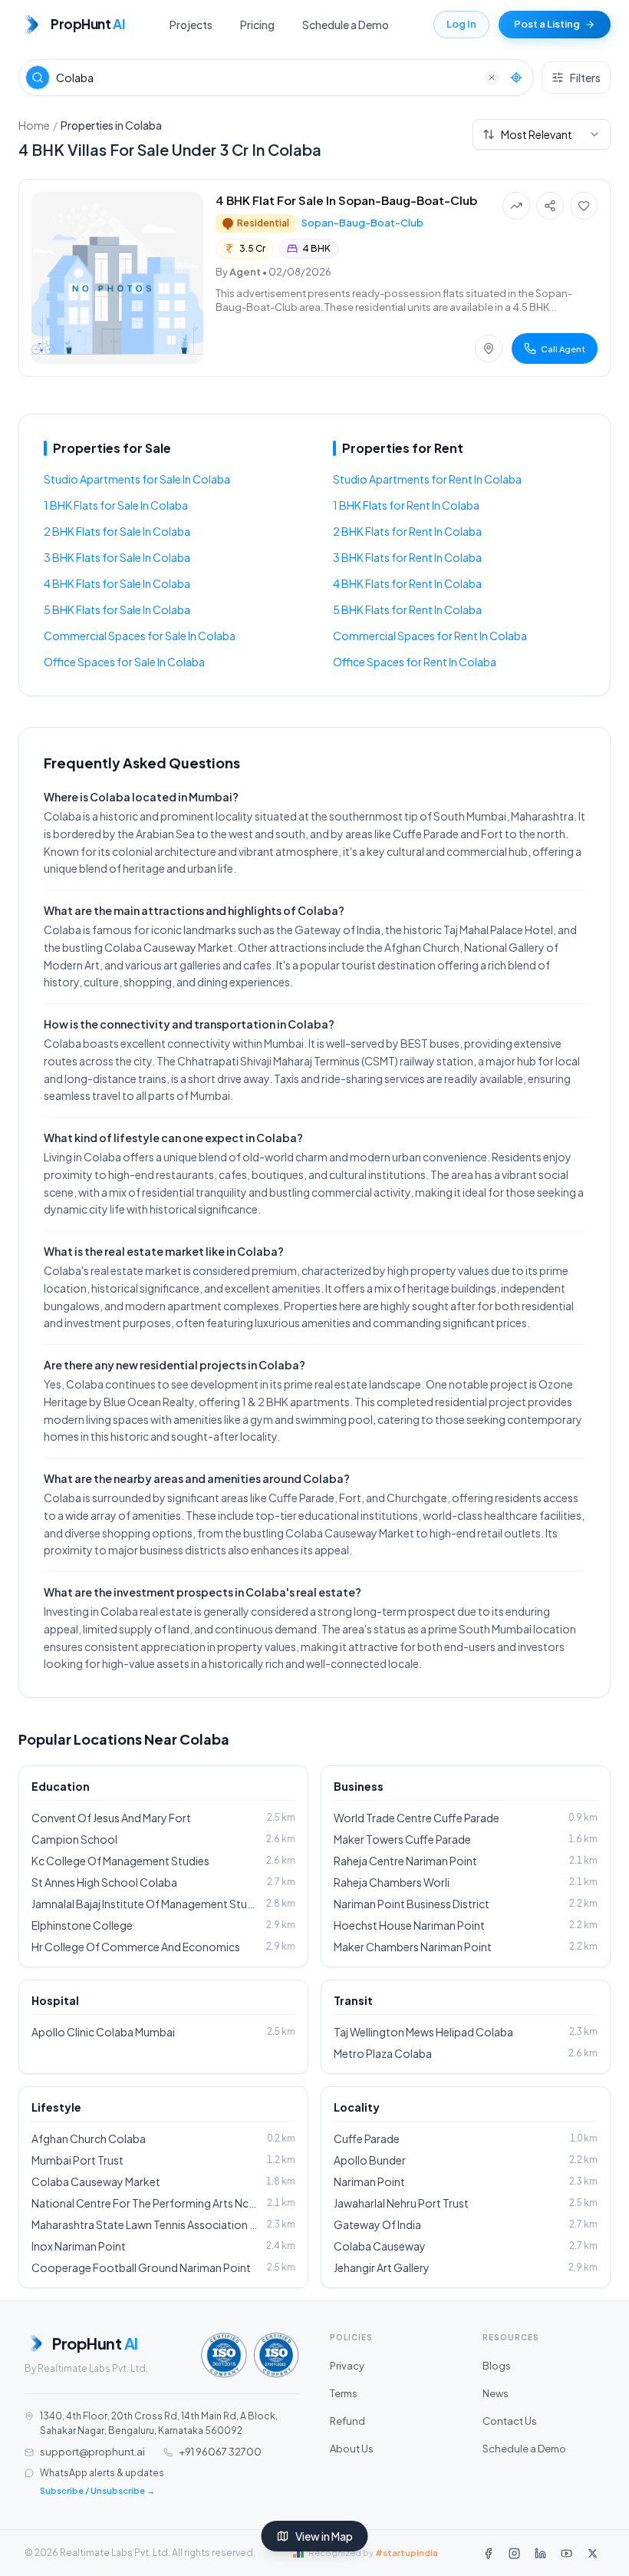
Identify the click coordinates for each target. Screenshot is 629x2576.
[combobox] (542, 134)
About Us (352, 2449)
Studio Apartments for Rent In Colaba (427, 479)
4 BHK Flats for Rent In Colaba (407, 583)
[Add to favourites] (584, 206)
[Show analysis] (516, 206)
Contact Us (510, 2421)
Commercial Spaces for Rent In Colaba (430, 636)
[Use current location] (516, 78)
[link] (314, 278)
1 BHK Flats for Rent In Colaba (406, 505)
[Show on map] (489, 348)
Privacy (347, 2366)
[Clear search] (492, 78)
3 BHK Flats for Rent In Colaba (407, 557)
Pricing (257, 25)
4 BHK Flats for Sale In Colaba (117, 583)
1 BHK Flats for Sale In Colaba (116, 505)
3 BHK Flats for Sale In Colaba (117, 557)
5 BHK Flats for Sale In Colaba (117, 609)
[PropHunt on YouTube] (566, 2553)
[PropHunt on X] (592, 2553)
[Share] (550, 206)
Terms (344, 2393)
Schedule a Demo (346, 25)
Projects (191, 25)
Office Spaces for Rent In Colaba (415, 662)
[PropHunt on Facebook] (488, 2553)
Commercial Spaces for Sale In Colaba (140, 636)
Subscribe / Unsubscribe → (97, 2490)
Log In (461, 24)
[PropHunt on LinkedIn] (540, 2553)
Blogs (497, 2366)
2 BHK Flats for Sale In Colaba (117, 531)
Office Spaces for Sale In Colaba (124, 662)
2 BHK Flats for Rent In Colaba (407, 531)
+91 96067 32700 (220, 2452)
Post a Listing (547, 24)
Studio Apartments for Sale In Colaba (137, 479)
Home (34, 125)
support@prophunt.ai (92, 2452)
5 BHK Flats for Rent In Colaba (407, 609)
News (496, 2393)
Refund (347, 2421)
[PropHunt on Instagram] (514, 2553)
